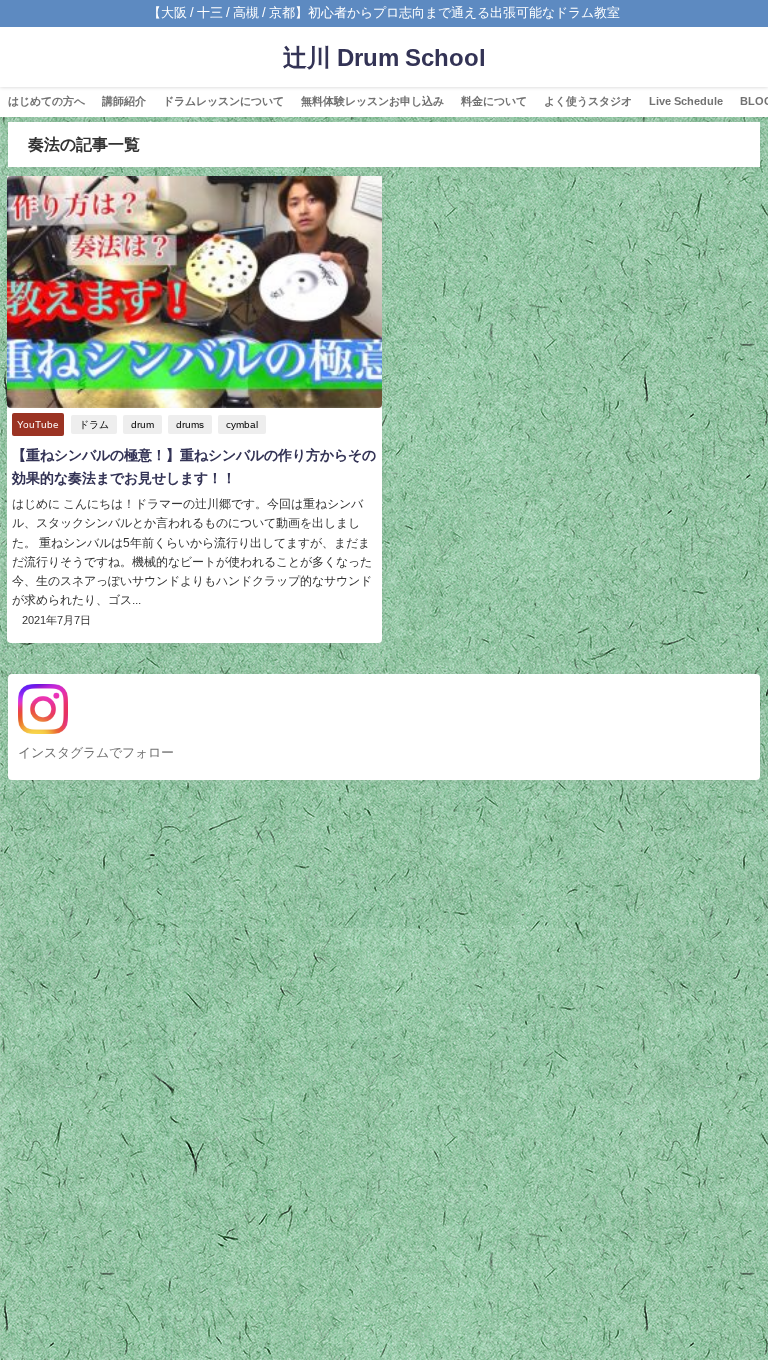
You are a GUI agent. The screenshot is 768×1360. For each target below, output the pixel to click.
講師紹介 (124, 101)
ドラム (94, 424)
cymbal (242, 424)
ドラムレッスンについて (223, 101)
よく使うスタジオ (588, 101)
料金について (494, 101)
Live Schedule (686, 101)
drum (142, 424)
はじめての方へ (46, 101)
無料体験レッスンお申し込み (372, 101)
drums (190, 424)
